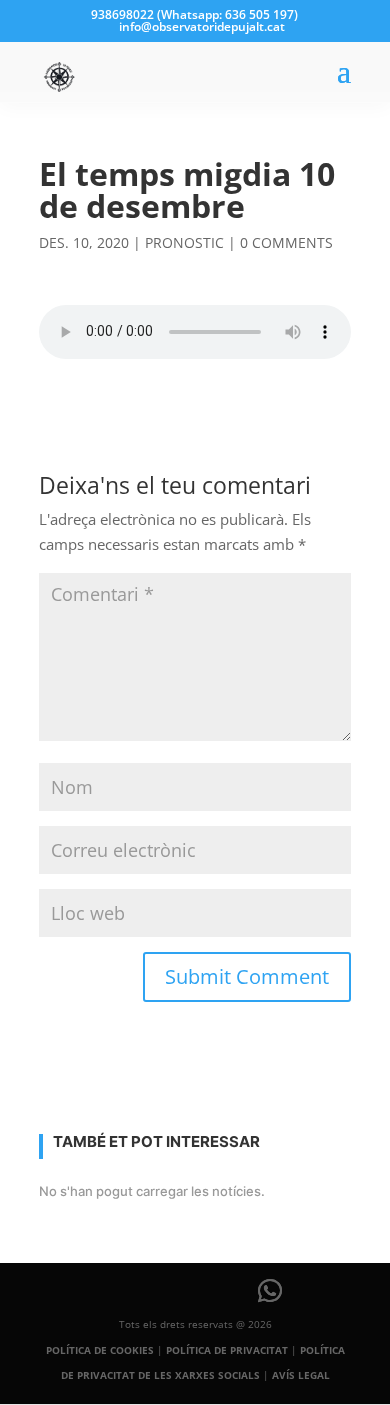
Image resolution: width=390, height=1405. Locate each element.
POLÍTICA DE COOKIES (100, 1350)
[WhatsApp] (270, 1291)
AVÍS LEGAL (301, 1375)
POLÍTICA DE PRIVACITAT (227, 1350)
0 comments (286, 242)
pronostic (184, 242)
